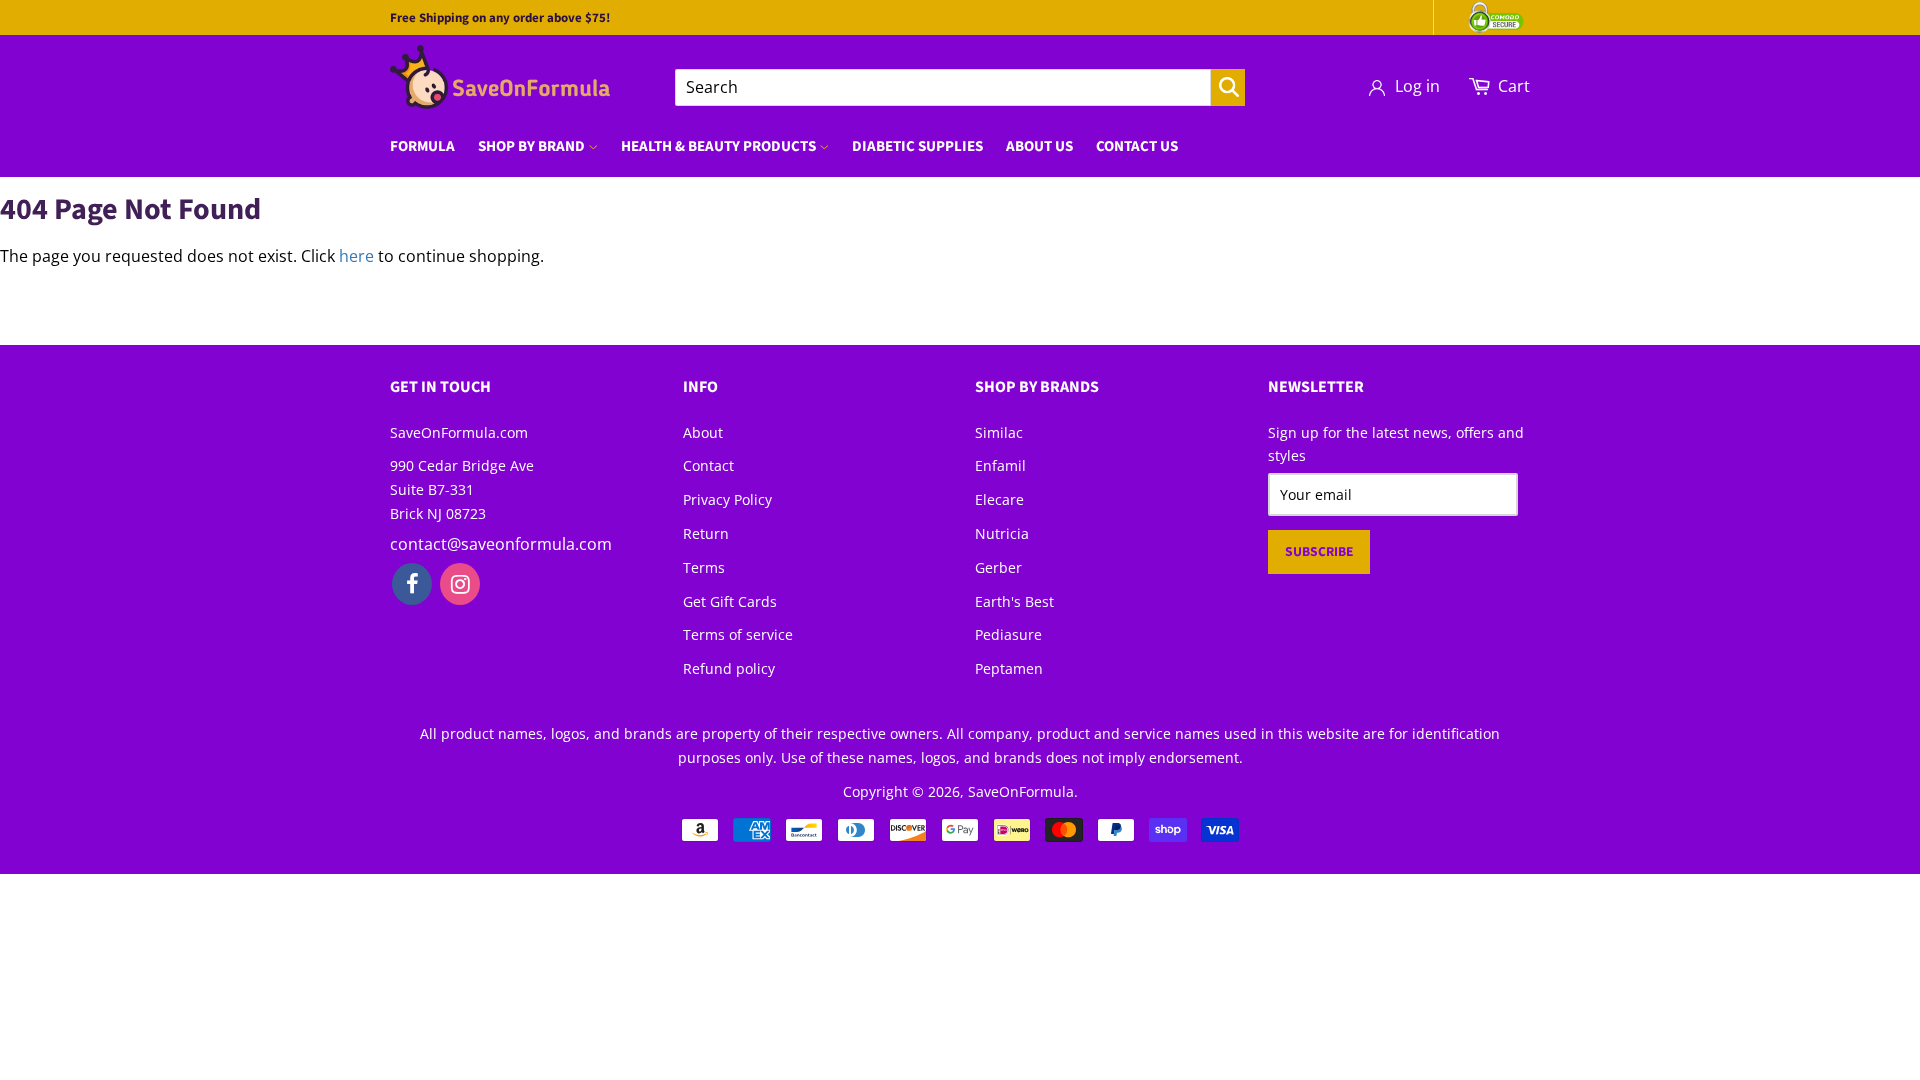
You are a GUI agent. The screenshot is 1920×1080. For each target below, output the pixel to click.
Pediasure (1008, 634)
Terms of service (738, 634)
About (703, 432)
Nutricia (1002, 533)
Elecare (999, 499)
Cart (1514, 86)
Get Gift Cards (730, 601)
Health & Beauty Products (720, 146)
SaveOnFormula (1021, 791)
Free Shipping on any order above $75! (500, 18)
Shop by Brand (533, 146)
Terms (704, 567)
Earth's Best (1014, 601)
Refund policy (729, 668)
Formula (422, 146)
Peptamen (1009, 668)
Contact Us (1137, 146)
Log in (1417, 86)
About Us (1039, 146)
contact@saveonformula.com (501, 544)
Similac (999, 432)
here (356, 256)
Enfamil (1000, 465)
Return (706, 533)
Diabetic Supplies (917, 146)
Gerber (998, 567)
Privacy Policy (727, 499)
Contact (708, 465)
